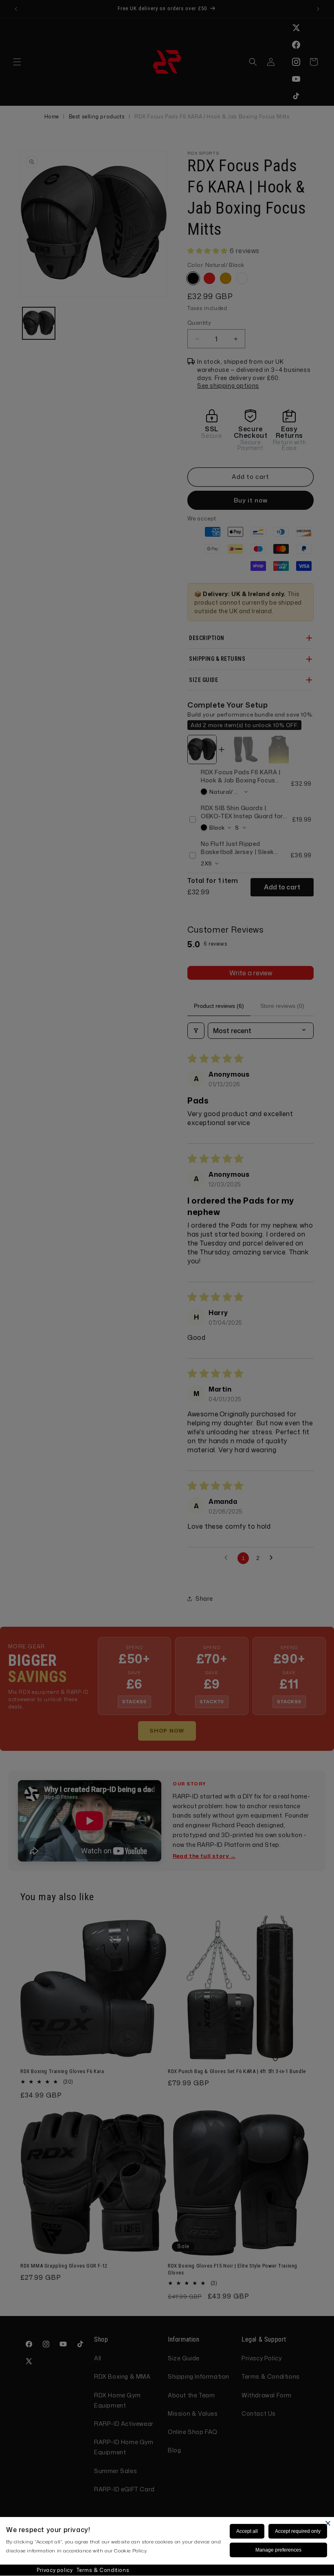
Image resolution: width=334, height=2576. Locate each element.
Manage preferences (278, 2550)
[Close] (328, 2523)
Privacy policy (55, 2570)
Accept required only (298, 2531)
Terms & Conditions (103, 2570)
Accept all (247, 2531)
